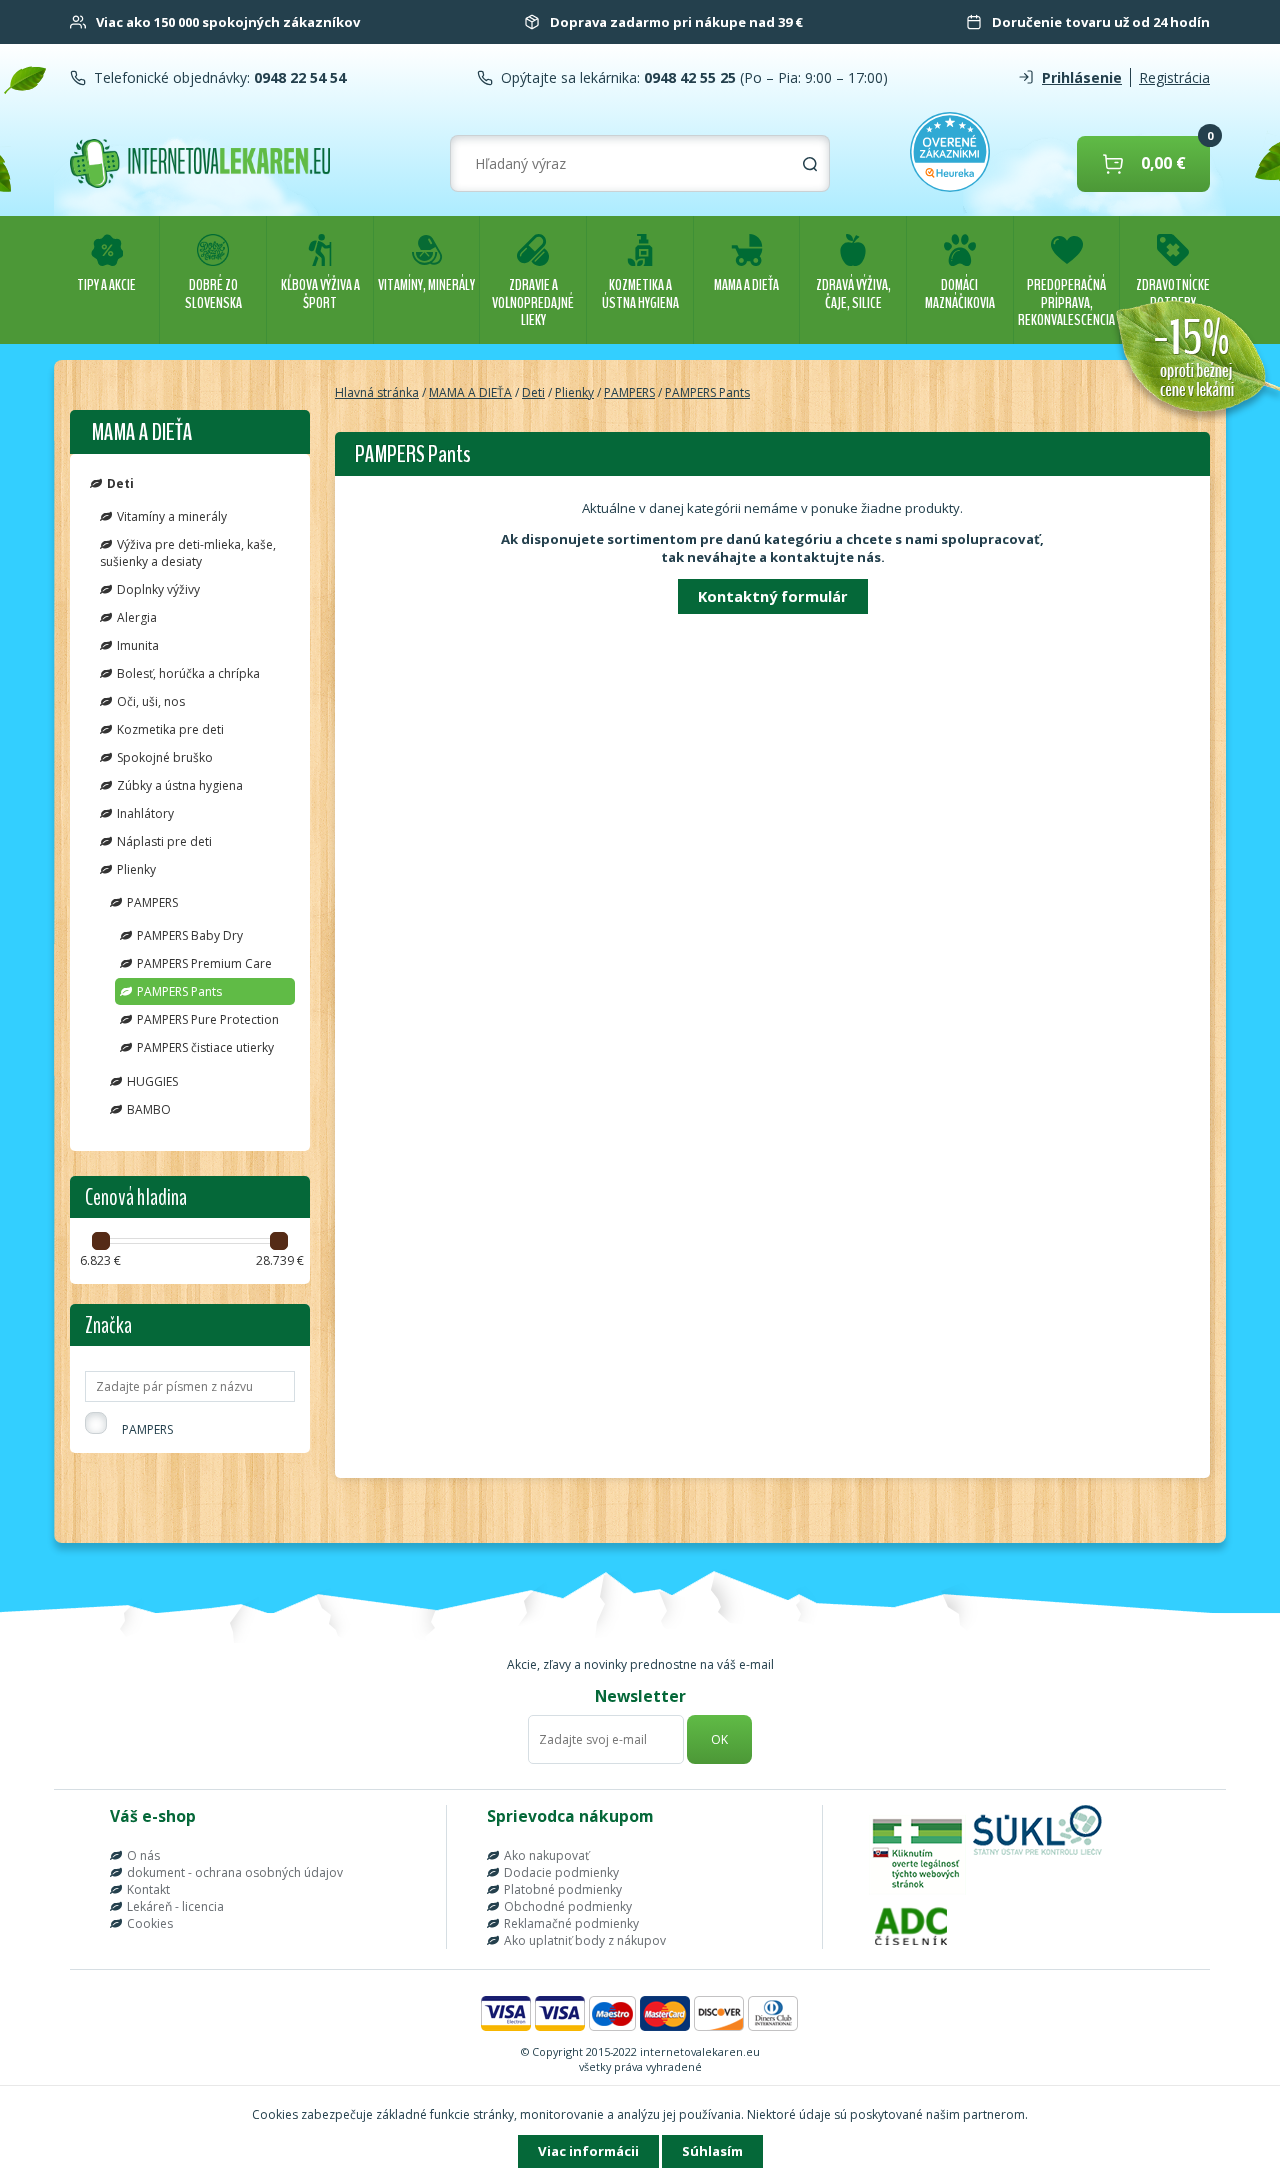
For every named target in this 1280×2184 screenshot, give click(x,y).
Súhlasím (712, 2151)
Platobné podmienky (563, 1889)
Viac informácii (588, 2151)
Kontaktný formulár (773, 596)
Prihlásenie (1082, 77)
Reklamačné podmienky (571, 1923)
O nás (143, 1855)
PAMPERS (147, 1429)
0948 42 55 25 (688, 77)
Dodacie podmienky (561, 1872)
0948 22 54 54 (298, 77)
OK (719, 1739)
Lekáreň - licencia (175, 1906)
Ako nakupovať (546, 1855)
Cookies (150, 1923)
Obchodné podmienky (568, 1906)
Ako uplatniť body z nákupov (585, 1940)
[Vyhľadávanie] (810, 164)
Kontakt (148, 1889)
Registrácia (1174, 77)
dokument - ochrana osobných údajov (235, 1872)
